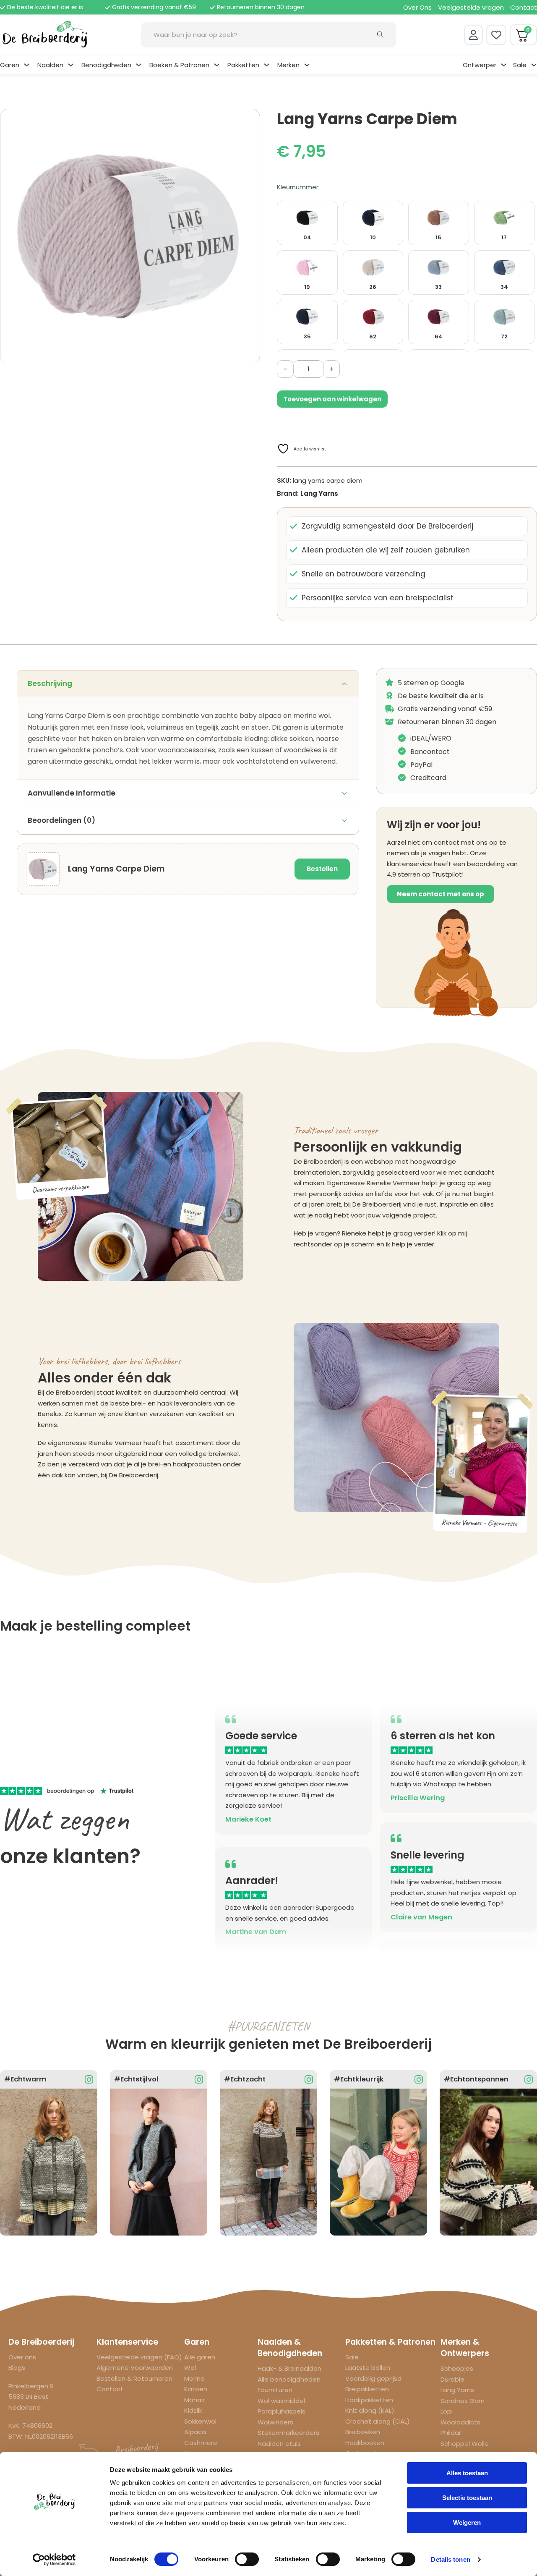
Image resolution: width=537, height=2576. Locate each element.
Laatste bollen (368, 2368)
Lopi (447, 2411)
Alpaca (195, 2432)
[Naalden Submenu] (71, 65)
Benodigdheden (106, 65)
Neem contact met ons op (441, 894)
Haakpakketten (369, 2400)
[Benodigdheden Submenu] (139, 65)
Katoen (196, 2389)
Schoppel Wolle (465, 2444)
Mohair (194, 2400)
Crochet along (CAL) (378, 2421)
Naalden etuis (279, 2444)
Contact (524, 7)
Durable (452, 2379)
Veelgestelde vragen (471, 7)
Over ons (22, 2357)
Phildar (451, 2433)
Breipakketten (367, 2389)
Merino (194, 2378)
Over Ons (417, 7)
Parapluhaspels (282, 2411)
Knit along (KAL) (370, 2410)
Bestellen (322, 869)
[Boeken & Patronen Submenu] (217, 65)
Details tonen (450, 2559)
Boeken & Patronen (179, 65)
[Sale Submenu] (534, 65)
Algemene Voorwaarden (135, 2368)
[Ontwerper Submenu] (504, 65)
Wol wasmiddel (281, 2401)
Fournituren (275, 2390)
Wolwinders (275, 2422)
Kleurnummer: (298, 187)
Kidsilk (193, 2410)
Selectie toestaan (467, 2498)
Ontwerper (480, 65)
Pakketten (243, 65)
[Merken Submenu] (307, 65)
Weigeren (467, 2522)
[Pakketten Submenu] (267, 65)
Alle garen (200, 2357)
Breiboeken (363, 2432)
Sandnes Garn (463, 2401)
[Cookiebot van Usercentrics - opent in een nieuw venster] (54, 2560)
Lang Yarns (319, 493)
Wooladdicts (460, 2422)
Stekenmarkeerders (288, 2433)
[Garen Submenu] (27, 65)
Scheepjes (457, 2368)
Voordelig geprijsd (373, 2378)
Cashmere (201, 2443)
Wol (190, 2368)
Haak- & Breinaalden (289, 2368)
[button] (249, 120)
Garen (10, 65)
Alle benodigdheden (289, 2379)
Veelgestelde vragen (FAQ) (139, 2357)
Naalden (50, 65)
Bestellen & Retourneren (134, 2378)
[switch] (247, 2559)
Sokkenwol (200, 2421)
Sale (520, 65)
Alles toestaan (467, 2473)
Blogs (17, 2368)
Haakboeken (365, 2443)
